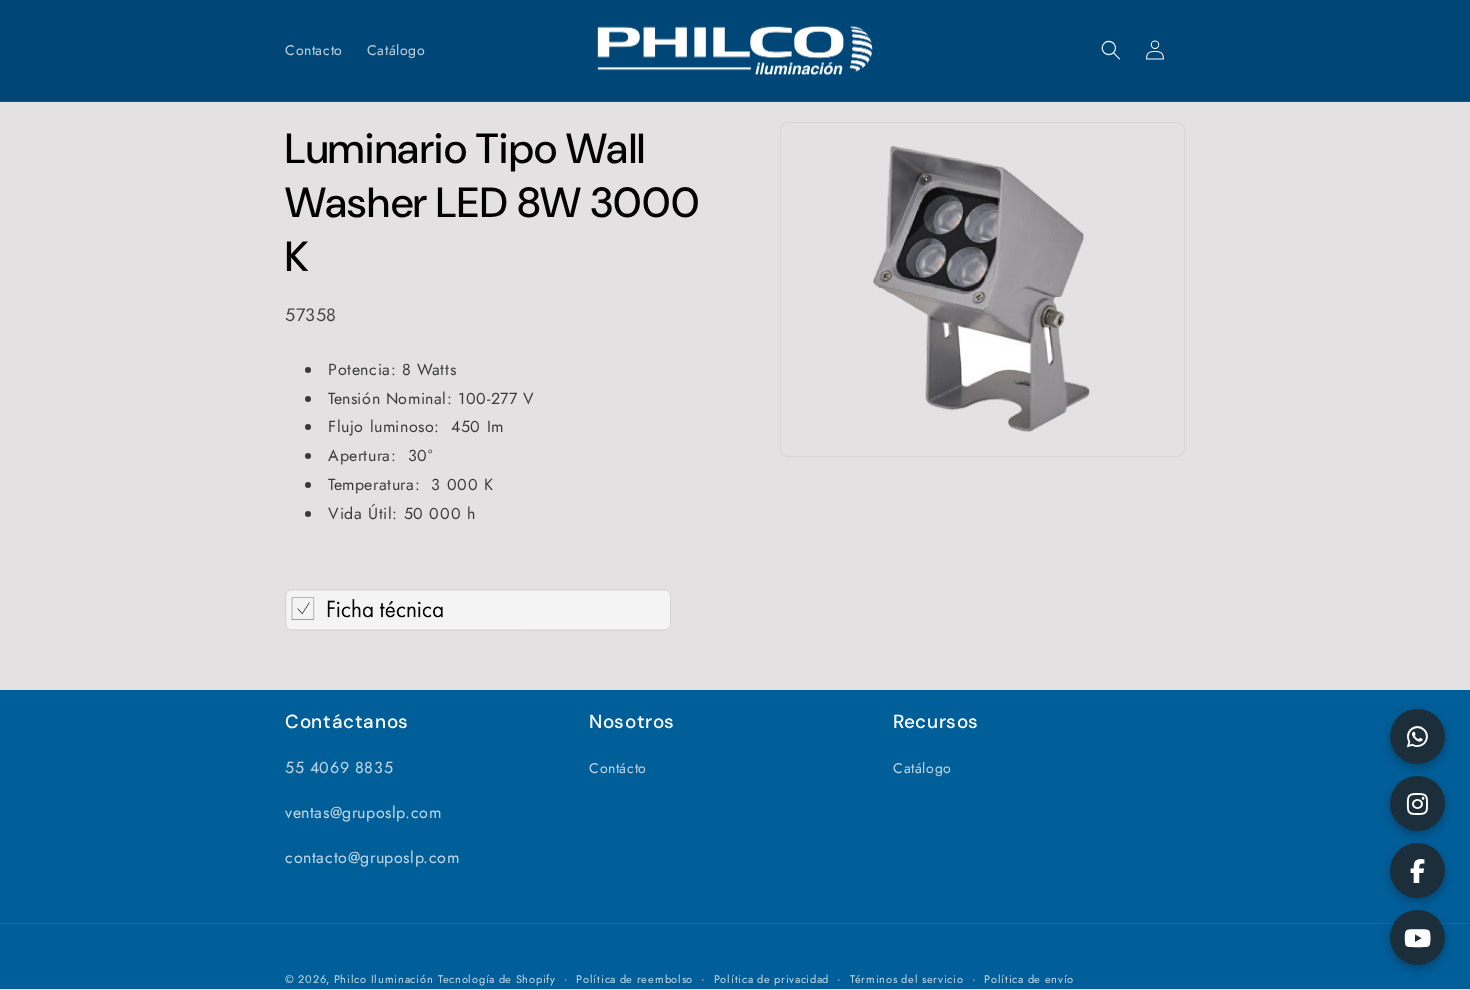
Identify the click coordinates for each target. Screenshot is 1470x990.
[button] (1111, 50)
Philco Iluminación (384, 979)
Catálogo (922, 768)
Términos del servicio (907, 979)
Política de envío (1029, 979)
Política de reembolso (634, 979)
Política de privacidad (771, 979)
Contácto (618, 768)
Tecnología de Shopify (497, 979)
